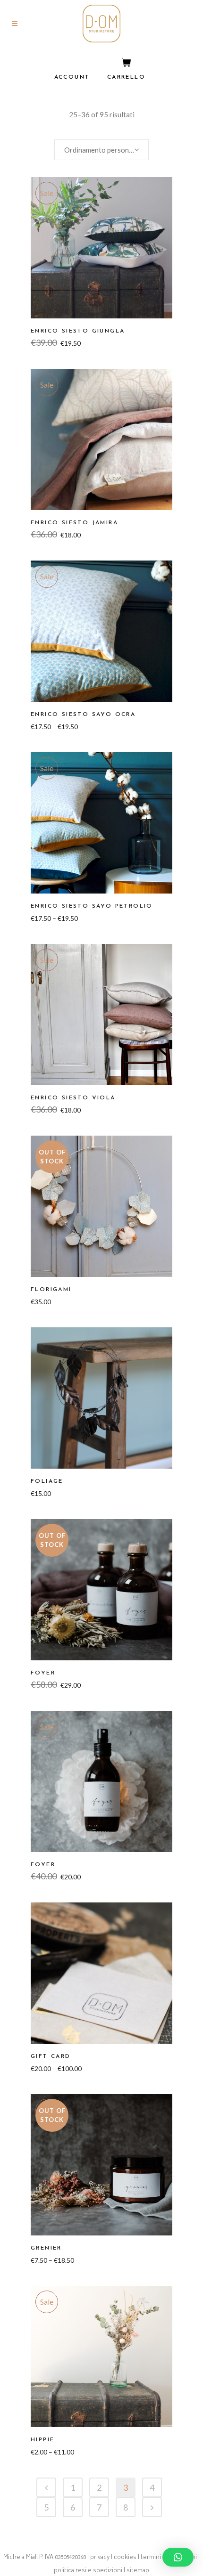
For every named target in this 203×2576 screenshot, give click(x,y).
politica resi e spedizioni (88, 2570)
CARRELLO (126, 77)
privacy (100, 2556)
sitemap (138, 2570)
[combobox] (101, 150)
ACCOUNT (72, 77)
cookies (125, 2556)
